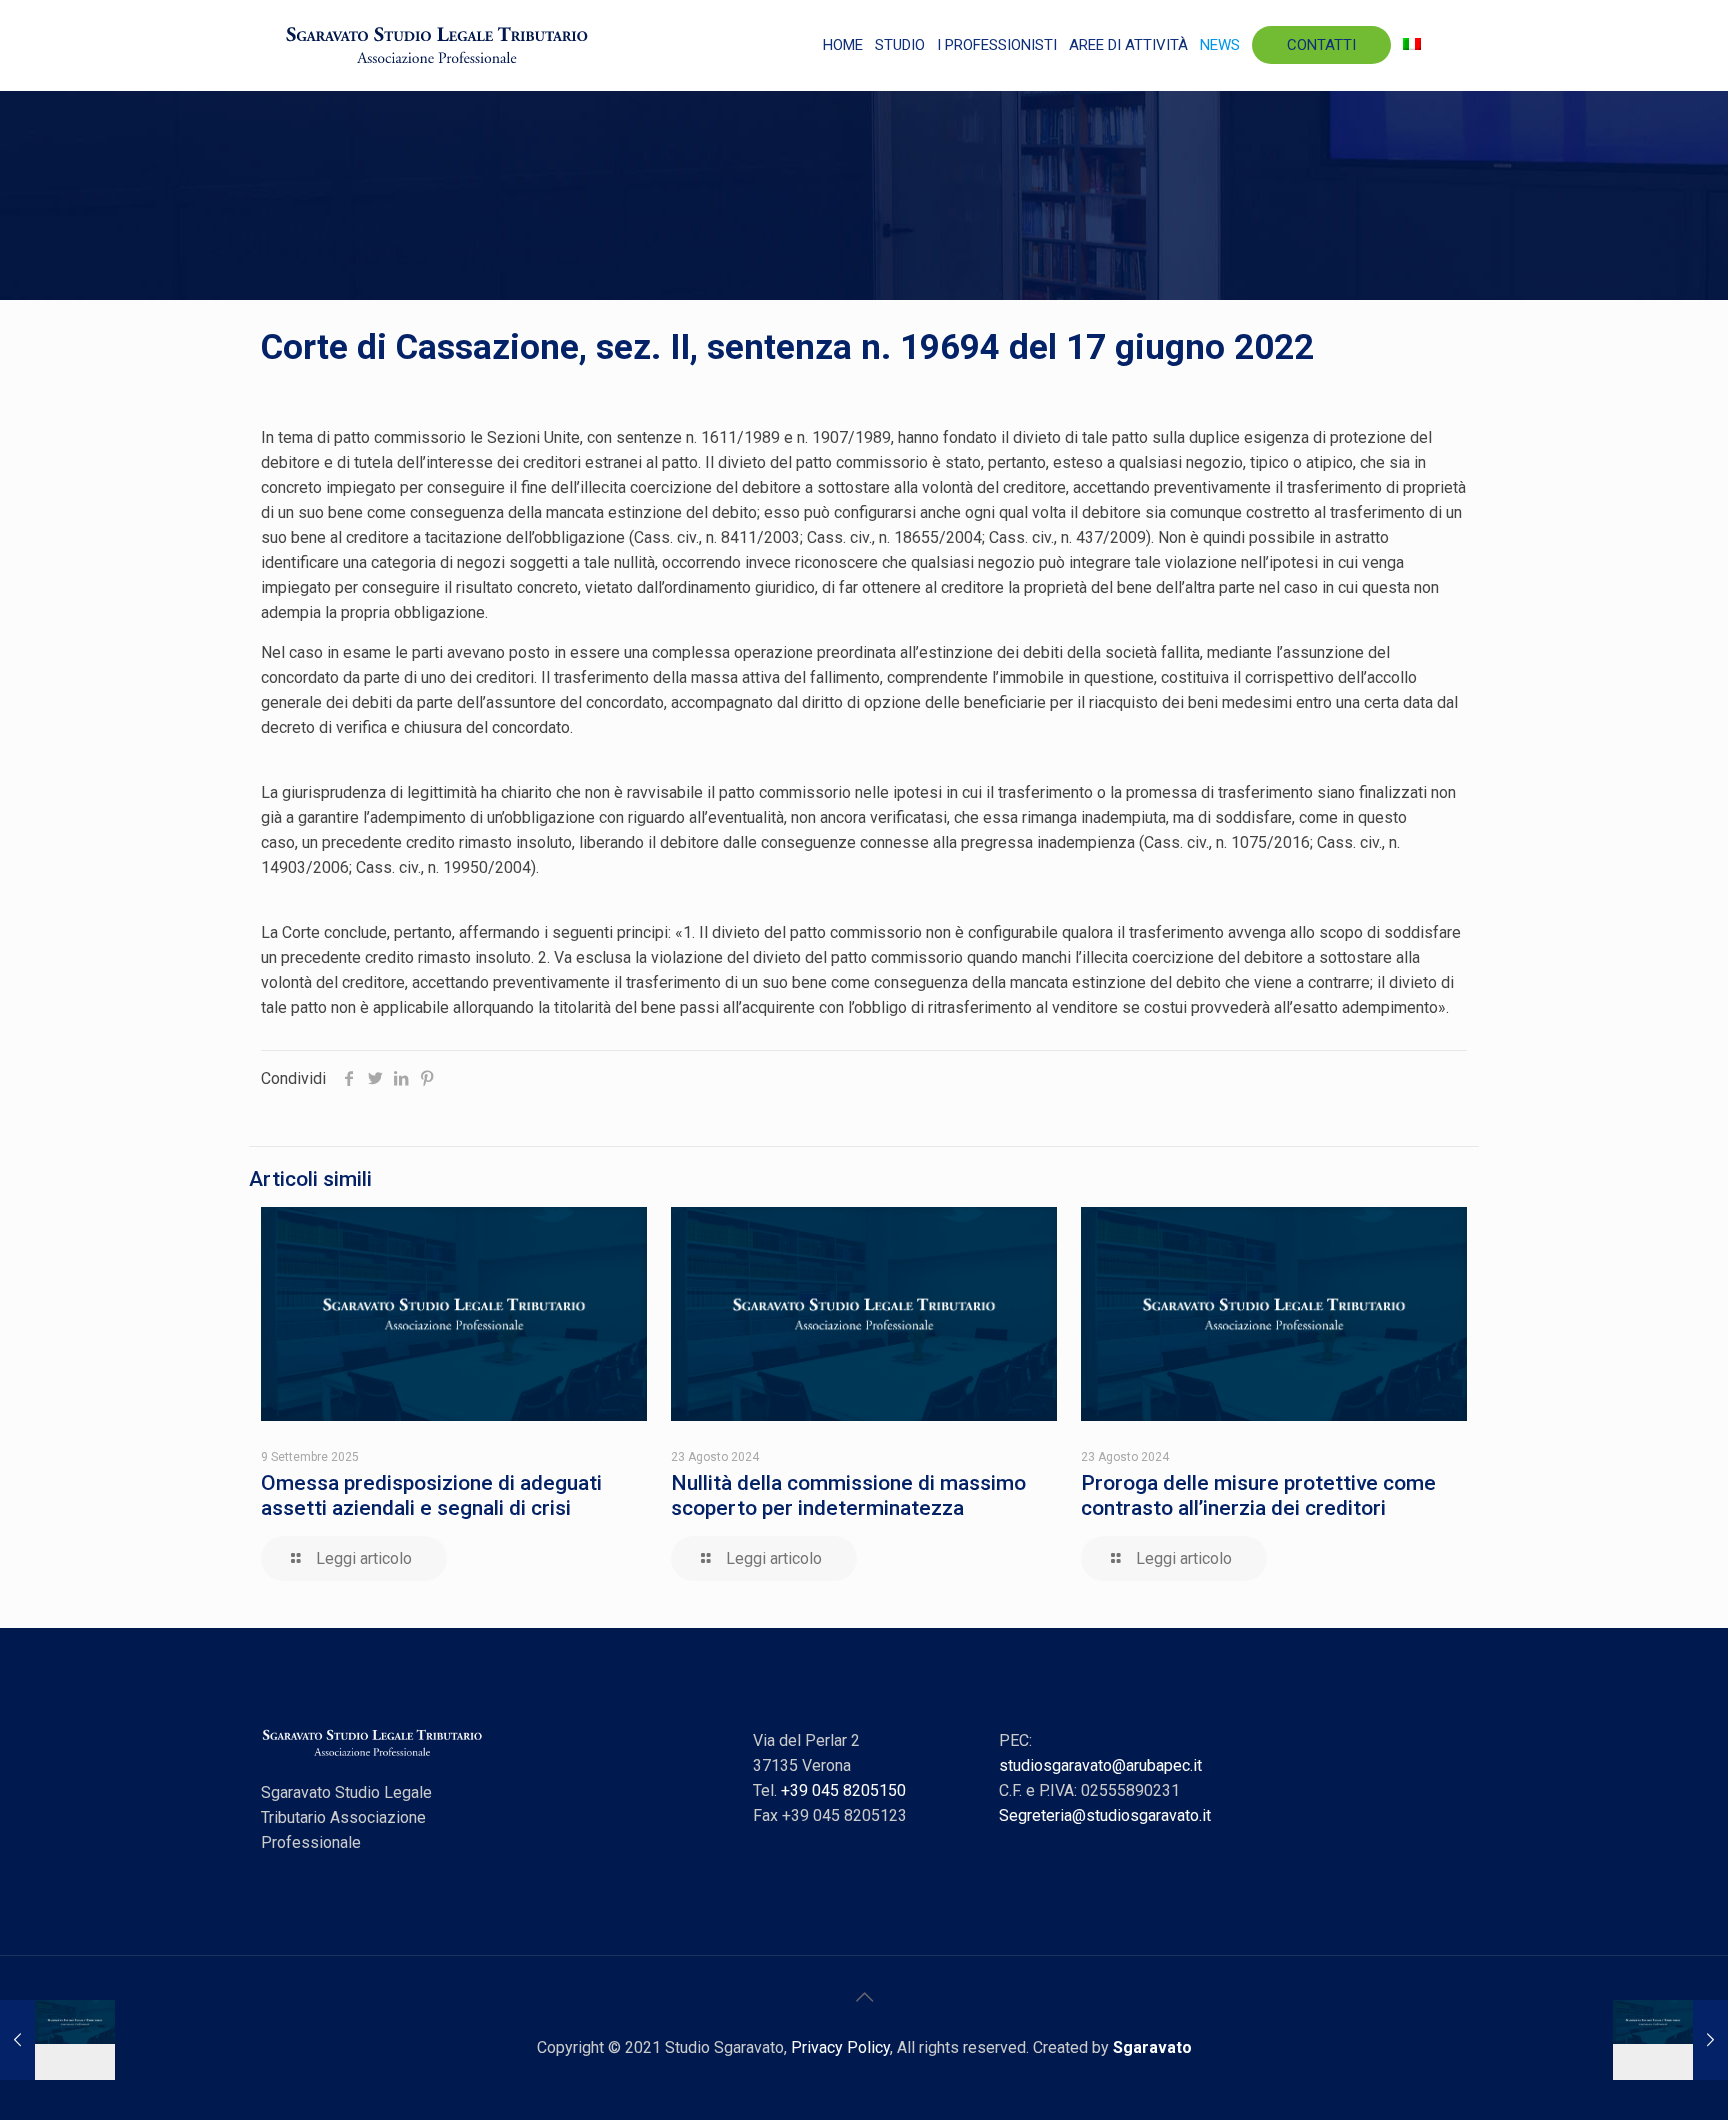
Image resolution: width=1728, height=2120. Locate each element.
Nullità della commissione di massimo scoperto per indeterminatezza (848, 1495)
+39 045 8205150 (843, 1790)
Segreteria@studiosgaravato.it (1105, 1815)
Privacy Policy (840, 2047)
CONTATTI (1321, 45)
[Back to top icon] (864, 1997)
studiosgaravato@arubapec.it (1100, 1765)
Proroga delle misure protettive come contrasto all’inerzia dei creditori (1258, 1495)
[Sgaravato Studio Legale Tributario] (437, 45)
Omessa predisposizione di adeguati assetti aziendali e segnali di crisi (431, 1495)
